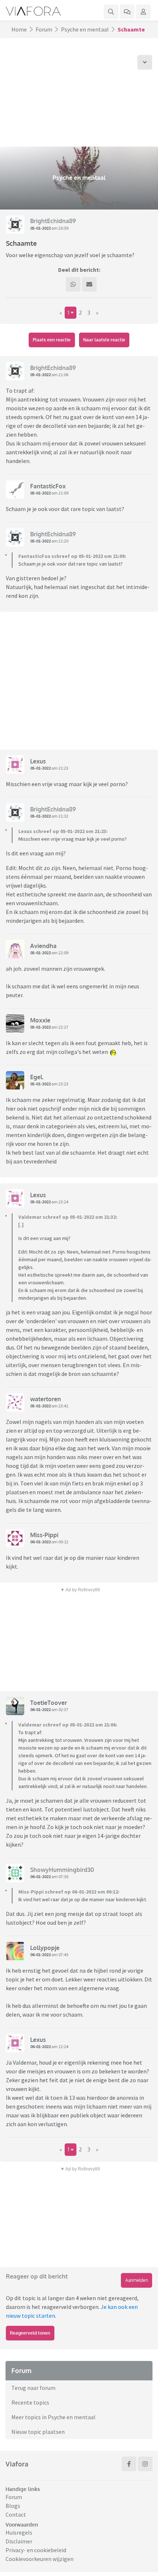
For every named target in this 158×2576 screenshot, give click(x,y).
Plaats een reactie (52, 340)
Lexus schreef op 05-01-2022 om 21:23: (63, 831)
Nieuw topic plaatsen (38, 2432)
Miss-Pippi (44, 1535)
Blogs (13, 2506)
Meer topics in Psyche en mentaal (53, 2417)
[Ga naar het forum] (127, 12)
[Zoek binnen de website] (111, 12)
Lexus (38, 761)
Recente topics (30, 2402)
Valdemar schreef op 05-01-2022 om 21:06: (68, 1725)
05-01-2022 (40, 228)
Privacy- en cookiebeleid (36, 2550)
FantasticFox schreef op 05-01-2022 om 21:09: (72, 556)
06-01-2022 (40, 1542)
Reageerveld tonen (30, 2333)
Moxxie (40, 1020)
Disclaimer (19, 2541)
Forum (44, 29)
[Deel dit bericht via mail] (89, 284)
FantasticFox (48, 486)
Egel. (37, 1077)
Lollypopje (45, 1948)
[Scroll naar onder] (145, 62)
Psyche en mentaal (85, 29)
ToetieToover (49, 1703)
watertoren (46, 1399)
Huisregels (19, 2532)
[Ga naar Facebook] (129, 2464)
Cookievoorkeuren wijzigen (39, 2559)
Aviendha (43, 946)
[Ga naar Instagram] (145, 2464)
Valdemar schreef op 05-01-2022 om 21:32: (68, 1217)
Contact (16, 2514)
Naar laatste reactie (104, 340)
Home (19, 29)
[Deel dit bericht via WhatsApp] (73, 284)
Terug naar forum (33, 2388)
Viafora (17, 2464)
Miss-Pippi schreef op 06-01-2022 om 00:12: (69, 1892)
